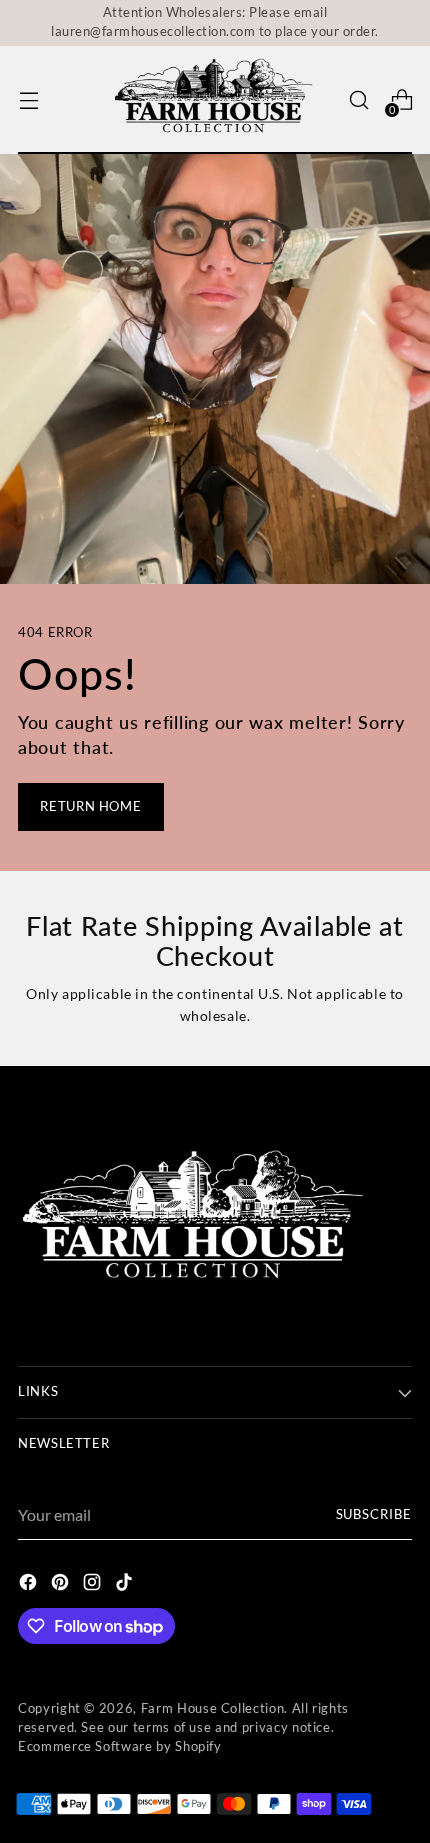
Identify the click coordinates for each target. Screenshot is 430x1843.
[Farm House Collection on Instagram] (94, 1585)
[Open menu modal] (28, 100)
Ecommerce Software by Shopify (120, 1746)
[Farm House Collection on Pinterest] (62, 1585)
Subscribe (374, 1514)
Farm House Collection (213, 1708)
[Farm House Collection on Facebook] (30, 1585)
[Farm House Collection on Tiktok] (126, 1585)
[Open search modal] (358, 100)
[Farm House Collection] (215, 100)
